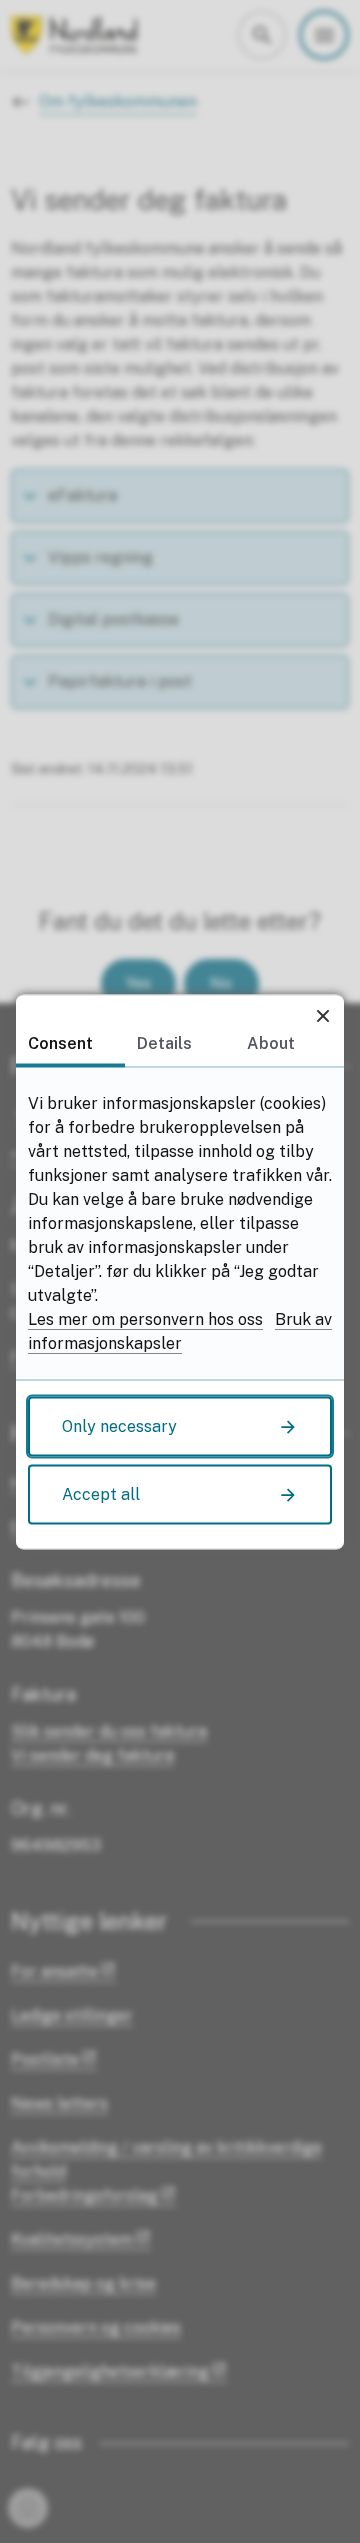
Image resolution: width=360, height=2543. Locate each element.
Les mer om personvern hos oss (145, 1318)
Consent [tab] (60, 1042)
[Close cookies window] (322, 1015)
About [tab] (271, 1042)
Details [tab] (164, 1042)
